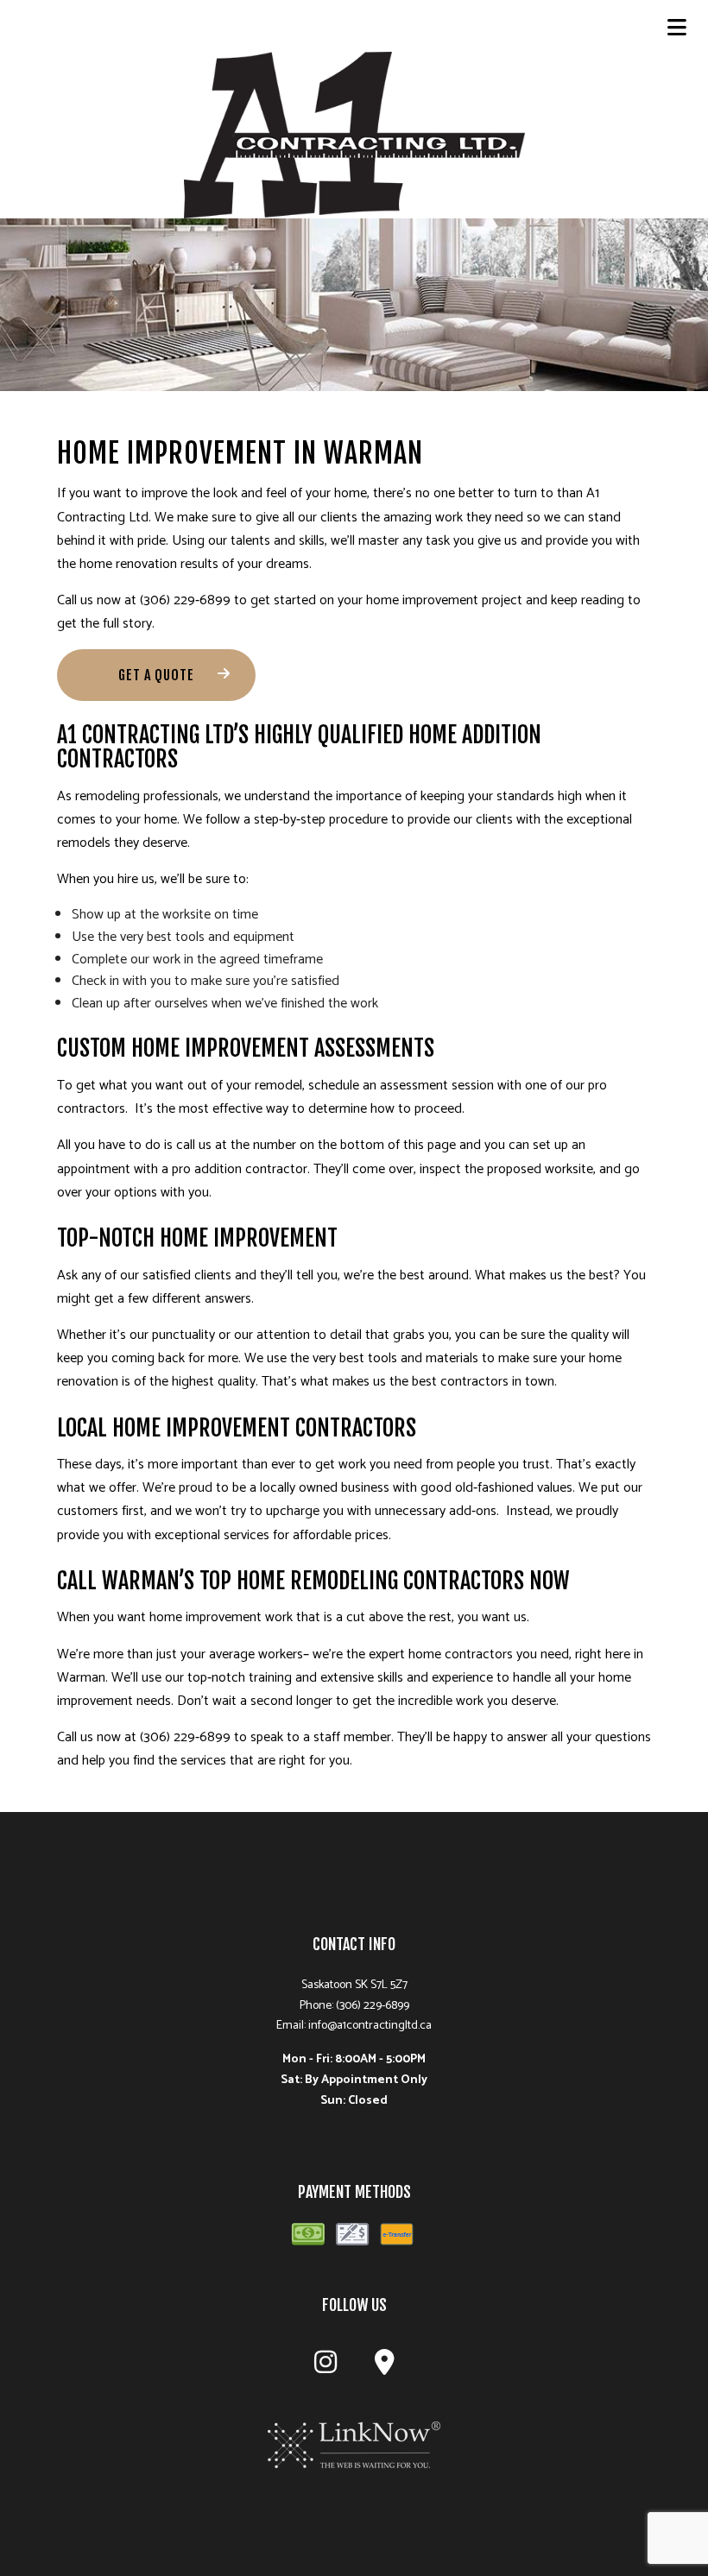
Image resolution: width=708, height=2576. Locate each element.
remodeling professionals (147, 796)
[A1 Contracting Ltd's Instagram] (326, 2368)
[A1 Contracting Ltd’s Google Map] (385, 2368)
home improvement (422, 600)
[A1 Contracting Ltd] (354, 134)
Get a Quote (156, 675)
